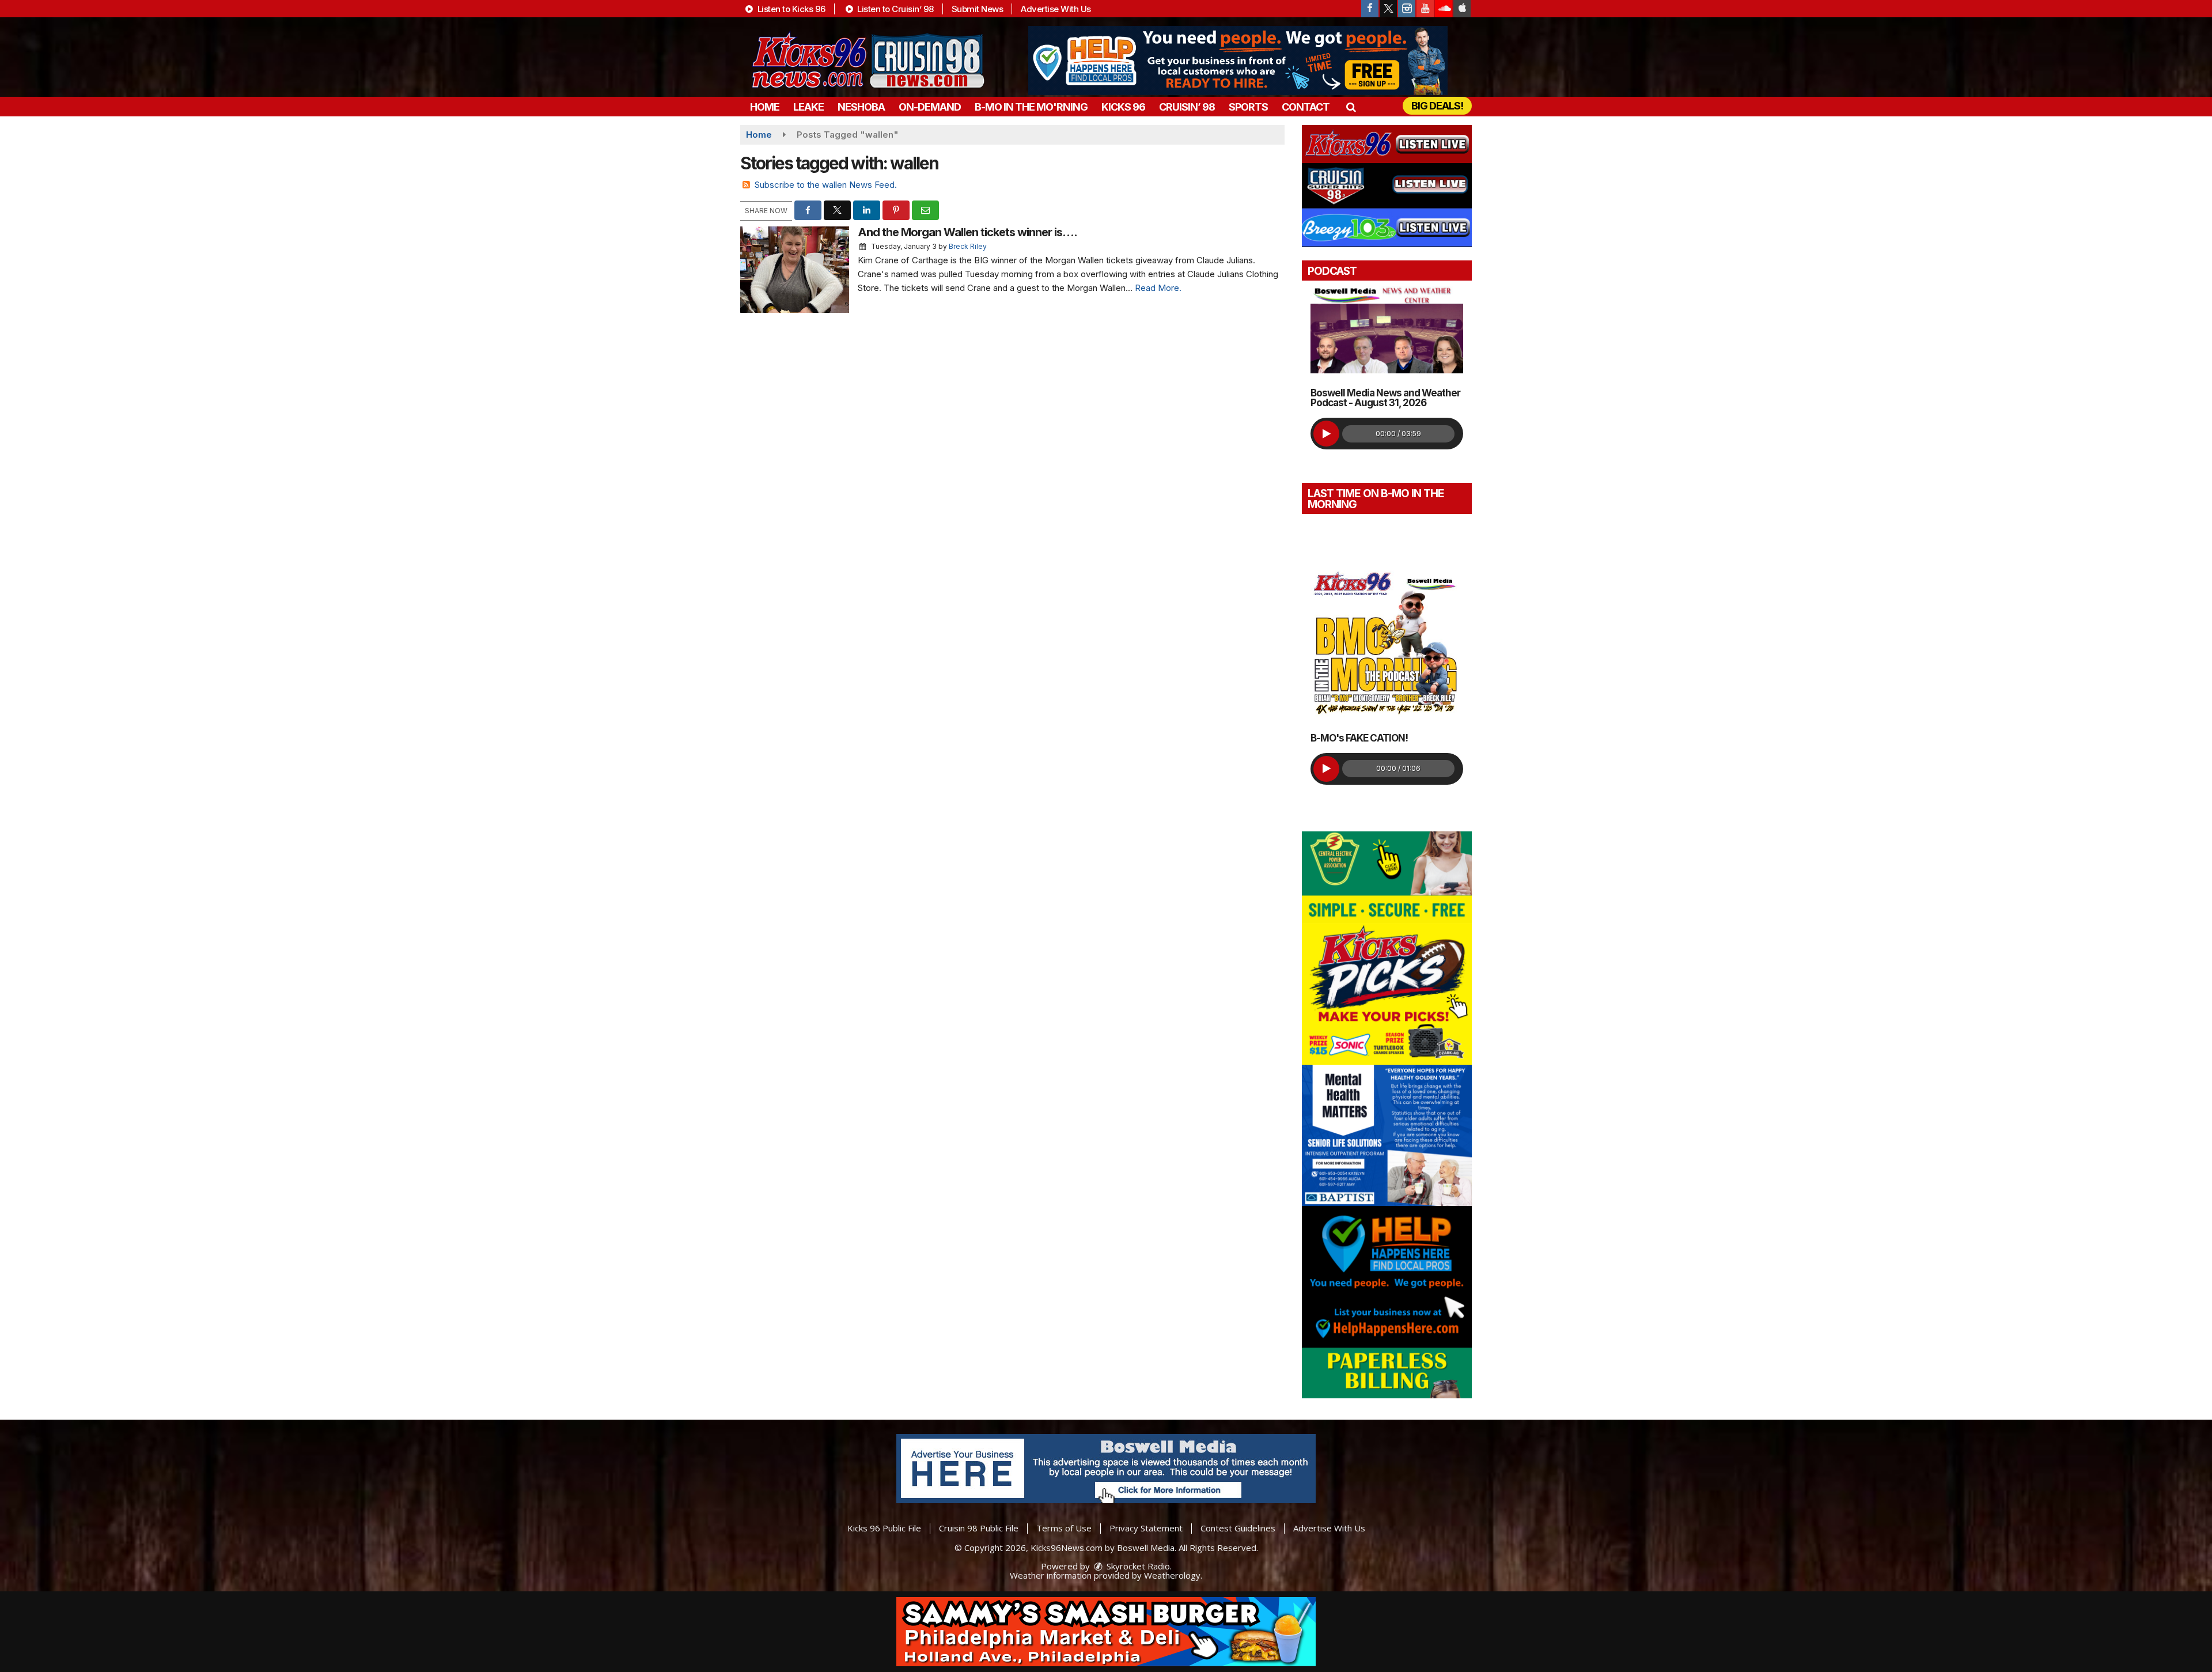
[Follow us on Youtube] (1425, 9)
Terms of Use (1064, 1528)
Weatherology (1172, 1575)
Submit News (978, 9)
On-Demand (930, 107)
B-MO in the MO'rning (1031, 107)
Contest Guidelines (1238, 1528)
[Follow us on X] (1388, 9)
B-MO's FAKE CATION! (1359, 738)
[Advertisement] (1238, 60)
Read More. (1158, 288)
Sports (1248, 107)
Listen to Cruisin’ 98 (895, 9)
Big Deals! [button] (1437, 106)
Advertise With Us (1056, 9)
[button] (1351, 107)
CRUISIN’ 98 (1187, 107)
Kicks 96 (1123, 107)
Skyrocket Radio (1137, 1566)
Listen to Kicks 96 (790, 9)
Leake (808, 107)
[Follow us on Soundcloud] (1444, 9)
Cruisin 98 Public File (979, 1528)
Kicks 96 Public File (884, 1528)
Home (765, 107)
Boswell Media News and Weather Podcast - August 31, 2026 (1385, 398)
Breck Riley (968, 246)
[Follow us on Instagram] (1407, 9)
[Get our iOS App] (1462, 9)
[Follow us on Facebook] (1370, 9)
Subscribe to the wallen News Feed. (826, 185)
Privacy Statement (1146, 1528)
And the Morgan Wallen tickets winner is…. (967, 232)
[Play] (1326, 434)
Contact (1306, 107)
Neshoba (861, 107)
